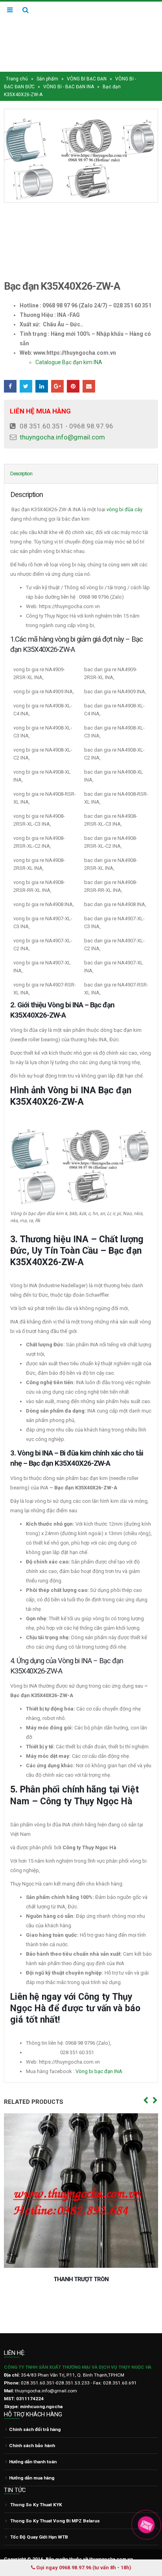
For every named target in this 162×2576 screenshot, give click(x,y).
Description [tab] (21, 458)
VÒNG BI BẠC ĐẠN (87, 64)
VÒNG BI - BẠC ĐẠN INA (69, 72)
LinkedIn (42, 371)
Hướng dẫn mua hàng (32, 2458)
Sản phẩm (47, 64)
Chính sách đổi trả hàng (35, 2409)
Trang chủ (17, 64)
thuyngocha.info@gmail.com (62, 422)
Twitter (26, 371)
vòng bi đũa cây (124, 494)
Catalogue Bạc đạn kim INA (69, 347)
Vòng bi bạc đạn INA (99, 2056)
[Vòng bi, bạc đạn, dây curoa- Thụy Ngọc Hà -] (81, 29)
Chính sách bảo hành (32, 2425)
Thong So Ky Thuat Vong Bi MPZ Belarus (55, 2501)
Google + (57, 371)
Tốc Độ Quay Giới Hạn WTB (39, 2517)
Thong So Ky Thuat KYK (36, 2485)
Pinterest (73, 371)
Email (89, 371)
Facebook (10, 371)
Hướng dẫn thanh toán (33, 2442)
